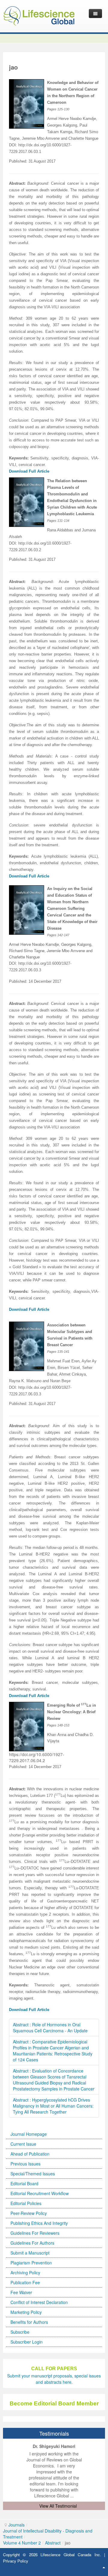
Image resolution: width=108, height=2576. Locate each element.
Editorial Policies (26, 2203)
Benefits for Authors (29, 2322)
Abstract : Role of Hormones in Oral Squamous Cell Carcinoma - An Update (50, 2028)
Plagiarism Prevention (31, 2263)
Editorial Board (24, 2183)
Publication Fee (25, 2282)
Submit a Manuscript (30, 2253)
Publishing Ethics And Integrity (39, 2223)
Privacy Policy (16, 2561)
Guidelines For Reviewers (35, 2233)
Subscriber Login (27, 2342)
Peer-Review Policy (29, 2213)
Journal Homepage (29, 2134)
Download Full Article (29, 876)
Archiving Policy (25, 2273)
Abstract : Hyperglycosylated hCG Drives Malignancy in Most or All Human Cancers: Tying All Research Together (53, 2106)
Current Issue (23, 2144)
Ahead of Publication (30, 2154)
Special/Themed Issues (33, 2174)
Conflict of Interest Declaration (39, 2302)
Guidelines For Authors (32, 2243)
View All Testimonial (58, 2506)
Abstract (53, 2543)
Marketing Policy (26, 2312)
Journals (16, 2525)
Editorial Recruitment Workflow (40, 2193)
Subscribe (20, 2332)
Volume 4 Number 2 (22, 2543)
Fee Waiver (21, 2292)
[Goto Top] (104, 2567)
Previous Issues (25, 2164)
